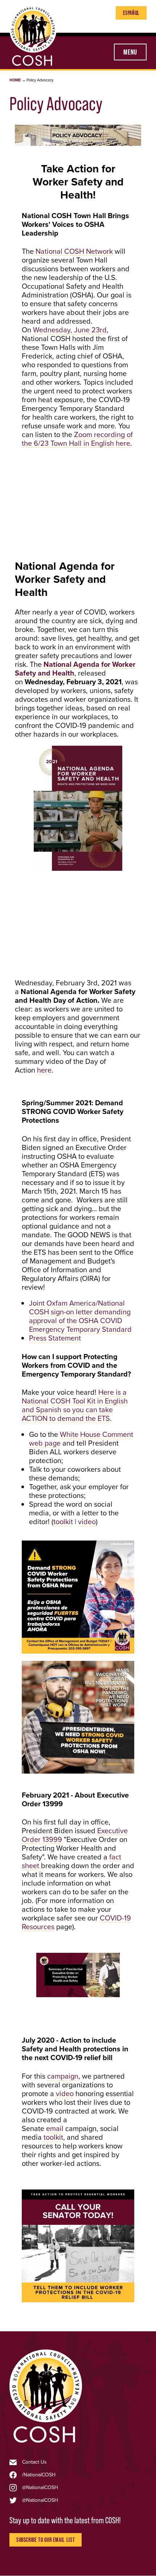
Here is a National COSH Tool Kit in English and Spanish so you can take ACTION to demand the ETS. (75, 1405)
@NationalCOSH (40, 2488)
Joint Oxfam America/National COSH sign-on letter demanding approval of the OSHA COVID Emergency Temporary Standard (80, 1316)
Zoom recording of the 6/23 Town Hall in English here (77, 439)
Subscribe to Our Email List (46, 2540)
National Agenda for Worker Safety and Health (75, 669)
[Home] (46, 2443)
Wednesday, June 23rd (70, 330)
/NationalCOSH (39, 2475)
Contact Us (34, 2462)
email (55, 2128)
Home (15, 80)
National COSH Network (74, 251)
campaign (63, 2076)
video (87, 1522)
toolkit (63, 1522)
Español (131, 13)
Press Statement (55, 1338)
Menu (130, 52)
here (44, 1070)
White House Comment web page (81, 1439)
